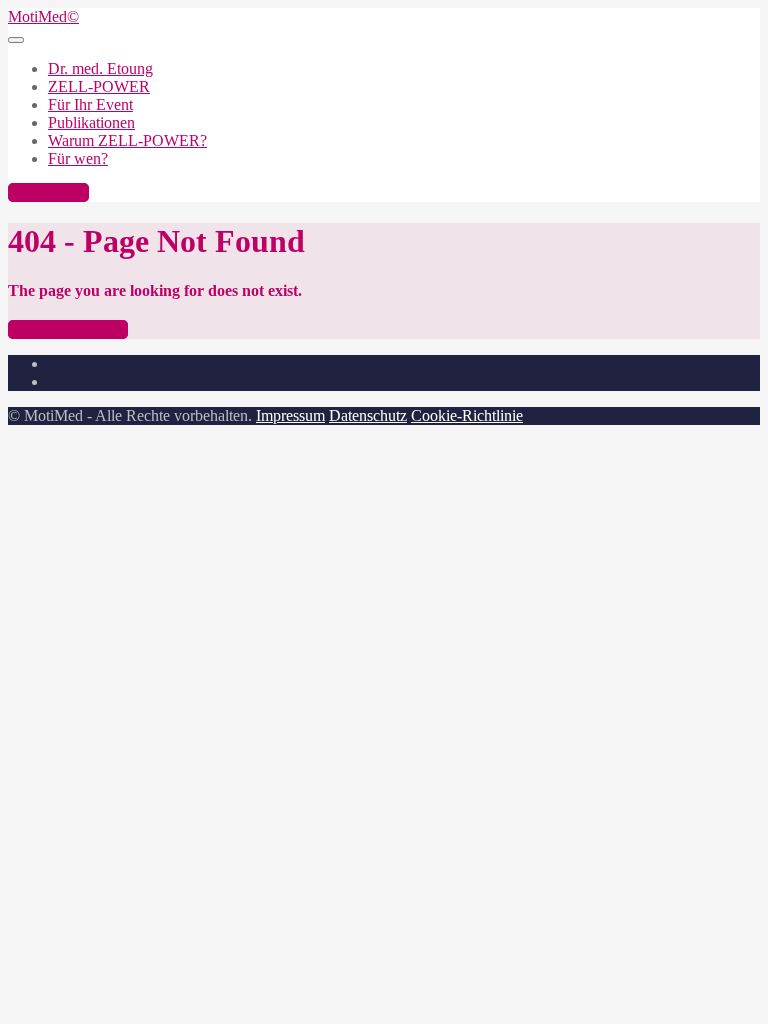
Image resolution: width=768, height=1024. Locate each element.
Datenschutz (368, 415)
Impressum (290, 415)
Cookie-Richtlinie (467, 415)
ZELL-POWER (99, 86)
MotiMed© (43, 16)
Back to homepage (68, 329)
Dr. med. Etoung (100, 68)
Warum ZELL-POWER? (127, 140)
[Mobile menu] (16, 40)
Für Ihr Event (90, 104)
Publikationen (91, 122)
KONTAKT (48, 192)
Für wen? (78, 158)
